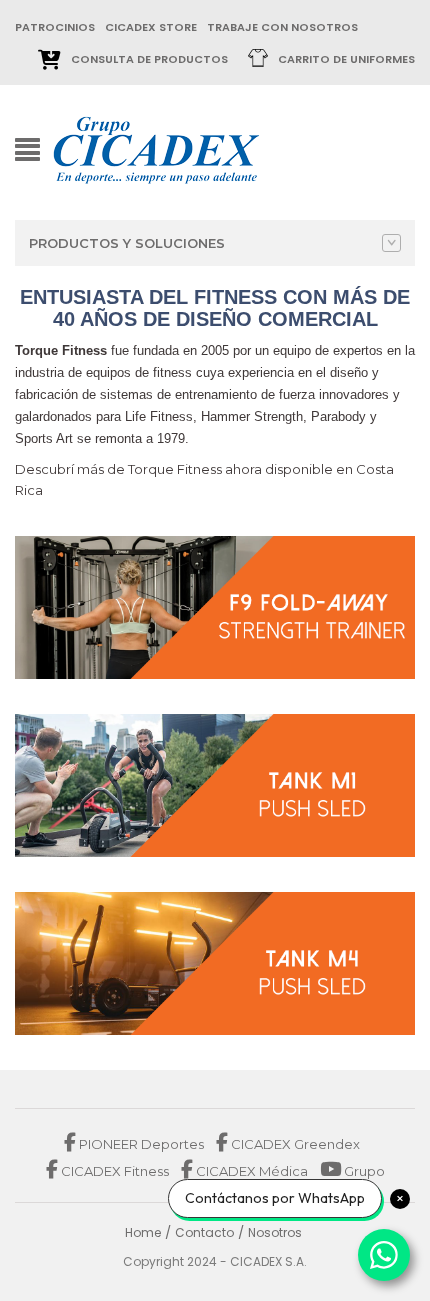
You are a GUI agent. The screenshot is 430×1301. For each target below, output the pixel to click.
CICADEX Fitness (115, 1171)
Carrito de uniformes (346, 59)
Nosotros (275, 1232)
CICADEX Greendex (294, 1144)
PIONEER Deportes (141, 1144)
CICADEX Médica (250, 1171)
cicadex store (151, 27)
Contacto (204, 1232)
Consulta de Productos (149, 59)
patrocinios (55, 27)
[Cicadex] (157, 148)
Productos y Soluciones (127, 243)
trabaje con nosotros (282, 27)
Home (143, 1232)
